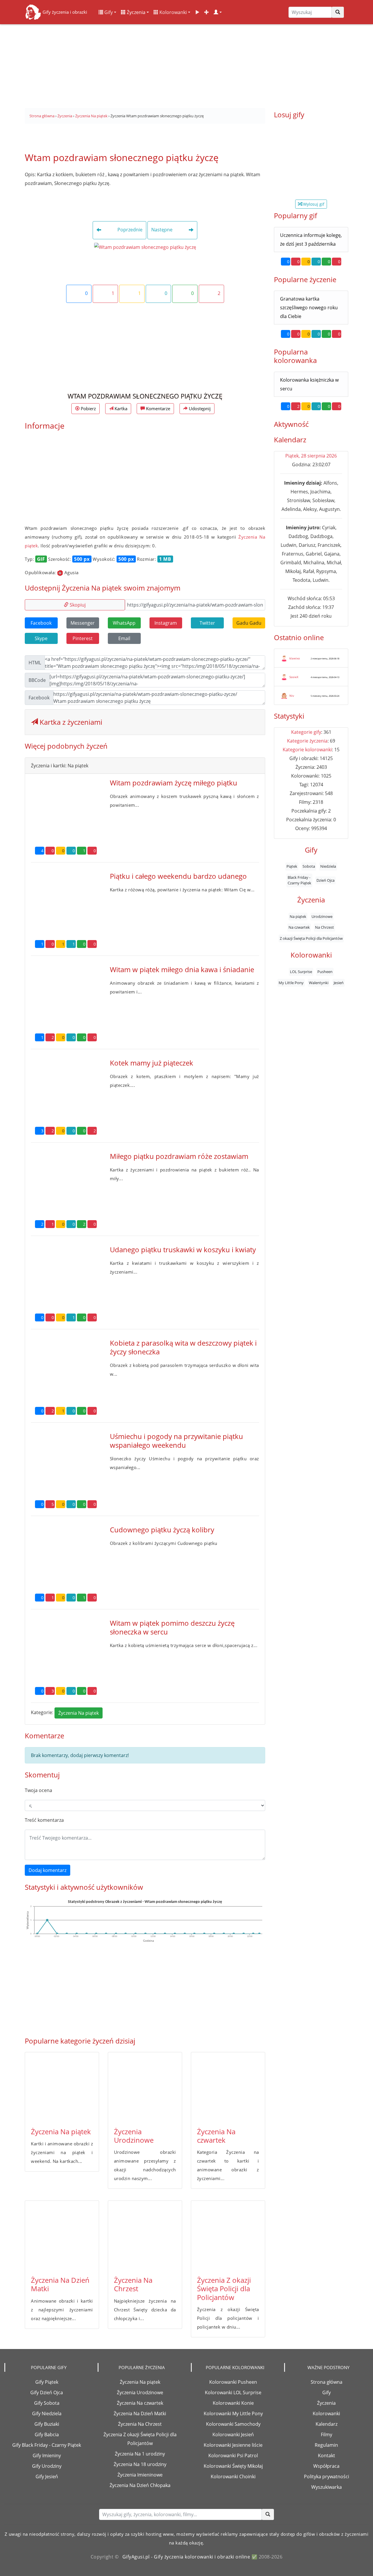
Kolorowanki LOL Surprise (233, 2392)
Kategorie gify (306, 732)
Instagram (166, 623)
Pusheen (325, 972)
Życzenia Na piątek (79, 1713)
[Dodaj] (207, 12)
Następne (162, 230)
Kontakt (327, 2456)
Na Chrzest (324, 928)
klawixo (295, 658)
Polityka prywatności (327, 2477)
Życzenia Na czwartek (216, 2136)
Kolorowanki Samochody (233, 2424)
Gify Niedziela (47, 2413)
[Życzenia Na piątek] (62, 2087)
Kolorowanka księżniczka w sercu (309, 384)
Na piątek (298, 916)
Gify (108, 12)
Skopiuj (77, 605)
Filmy (327, 2434)
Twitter (207, 623)
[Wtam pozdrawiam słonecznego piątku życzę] (145, 247)
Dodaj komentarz (47, 1870)
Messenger (83, 623)
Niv (292, 696)
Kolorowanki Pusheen (233, 2382)
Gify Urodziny (47, 2466)
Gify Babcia (47, 2434)
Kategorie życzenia (307, 741)
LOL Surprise (301, 972)
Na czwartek (299, 928)
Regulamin (326, 2445)
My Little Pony (291, 983)
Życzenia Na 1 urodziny (140, 2454)
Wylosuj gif (313, 204)
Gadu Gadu (249, 623)
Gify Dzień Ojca (47, 2392)
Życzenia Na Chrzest (133, 2284)
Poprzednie (129, 230)
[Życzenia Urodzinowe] (145, 2087)
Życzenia (136, 12)
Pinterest (83, 638)
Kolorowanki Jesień (233, 2434)
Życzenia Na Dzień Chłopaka (140, 2485)
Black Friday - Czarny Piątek (299, 880)
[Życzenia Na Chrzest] (145, 2236)
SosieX (294, 677)
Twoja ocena (38, 1790)
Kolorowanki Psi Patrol (233, 2456)
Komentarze (158, 408)
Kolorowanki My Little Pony (233, 2413)
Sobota (309, 867)
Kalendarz (327, 2424)
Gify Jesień (47, 2477)
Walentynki (319, 983)
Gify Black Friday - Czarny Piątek (47, 2445)
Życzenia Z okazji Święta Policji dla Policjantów (224, 2289)
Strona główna (327, 2382)
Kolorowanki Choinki (233, 2477)
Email (124, 638)
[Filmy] (197, 12)
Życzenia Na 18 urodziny (140, 2464)
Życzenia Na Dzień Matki (60, 2284)
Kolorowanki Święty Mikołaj (233, 2466)
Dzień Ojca (326, 880)
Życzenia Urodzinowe (134, 2136)
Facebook (41, 623)
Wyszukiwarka (327, 2487)
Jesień (339, 983)
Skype (41, 638)
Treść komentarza (44, 1820)
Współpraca (326, 2466)
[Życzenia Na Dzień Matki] (62, 2236)
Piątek (292, 867)
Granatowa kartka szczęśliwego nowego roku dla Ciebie (309, 308)
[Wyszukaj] (338, 12)
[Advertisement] (186, 64)
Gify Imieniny (47, 2456)
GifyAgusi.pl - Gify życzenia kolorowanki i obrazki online (186, 2557)
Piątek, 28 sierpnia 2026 (311, 456)
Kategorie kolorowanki (307, 750)
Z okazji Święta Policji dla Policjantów (311, 938)
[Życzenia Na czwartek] (228, 2087)
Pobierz (88, 408)
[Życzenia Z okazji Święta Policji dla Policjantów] (228, 2236)
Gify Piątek (47, 2382)
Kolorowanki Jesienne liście (233, 2445)
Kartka (120, 408)
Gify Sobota (47, 2403)
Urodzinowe (322, 916)
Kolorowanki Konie (233, 2403)
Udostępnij (199, 408)
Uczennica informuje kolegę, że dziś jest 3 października (311, 240)
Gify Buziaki (47, 2424)
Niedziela (328, 867)
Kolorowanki (173, 12)
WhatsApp (124, 623)
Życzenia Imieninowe (140, 2475)
